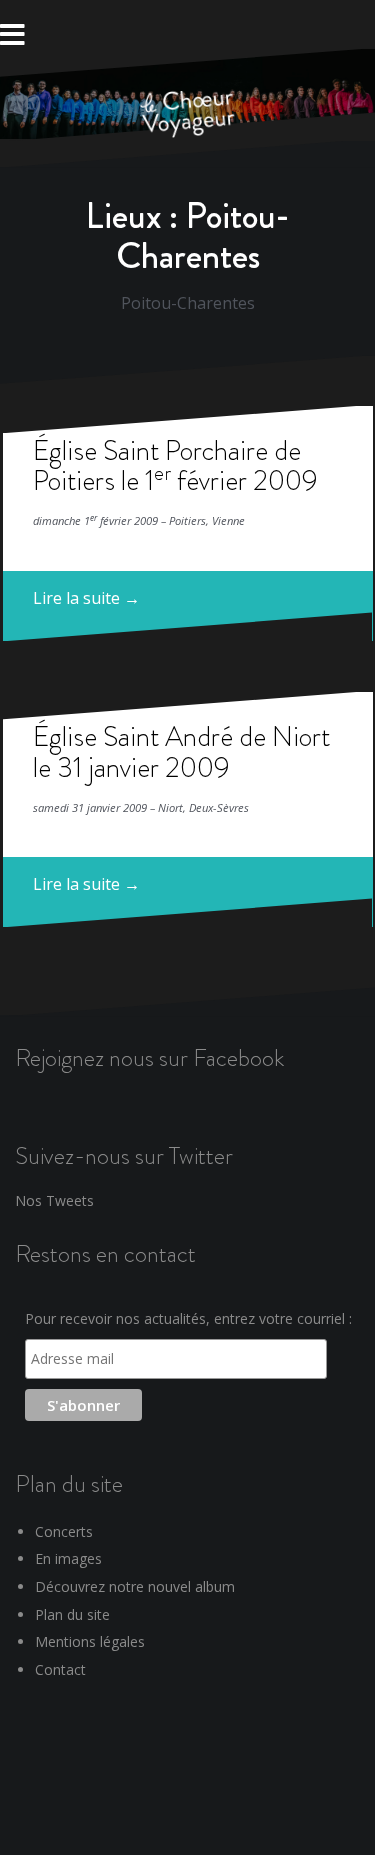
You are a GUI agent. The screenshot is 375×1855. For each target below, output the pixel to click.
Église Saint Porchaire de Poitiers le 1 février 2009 (175, 466)
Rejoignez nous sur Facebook (149, 1057)
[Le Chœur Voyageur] (188, 115)
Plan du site (72, 1614)
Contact (60, 1669)
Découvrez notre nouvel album (135, 1586)
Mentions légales (90, 1641)
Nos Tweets (54, 1200)
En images (68, 1558)
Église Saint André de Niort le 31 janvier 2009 (181, 752)
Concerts (64, 1531)
